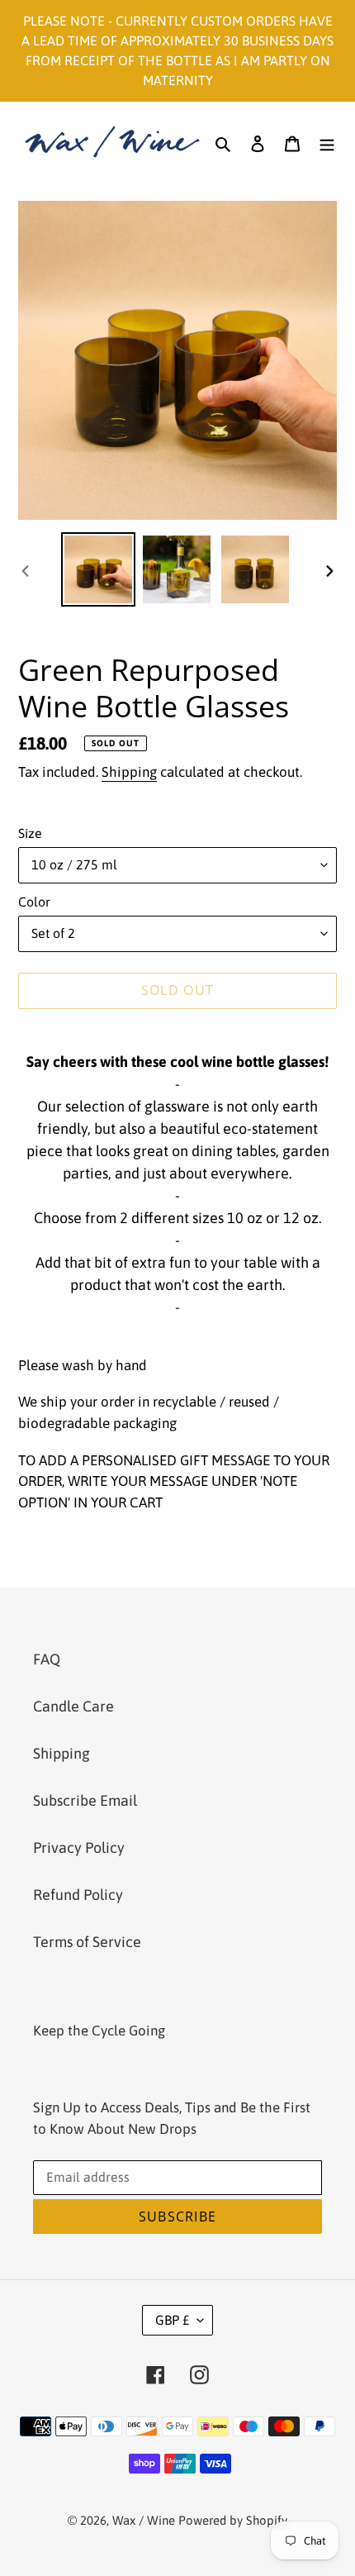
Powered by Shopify (233, 2520)
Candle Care (73, 1706)
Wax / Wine (144, 2520)
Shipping (129, 772)
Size (30, 833)
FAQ (47, 1659)
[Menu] (327, 142)
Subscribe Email (85, 1800)
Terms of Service (87, 1942)
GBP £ (172, 2320)
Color (34, 902)
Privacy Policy (79, 1847)
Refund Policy (78, 1895)
